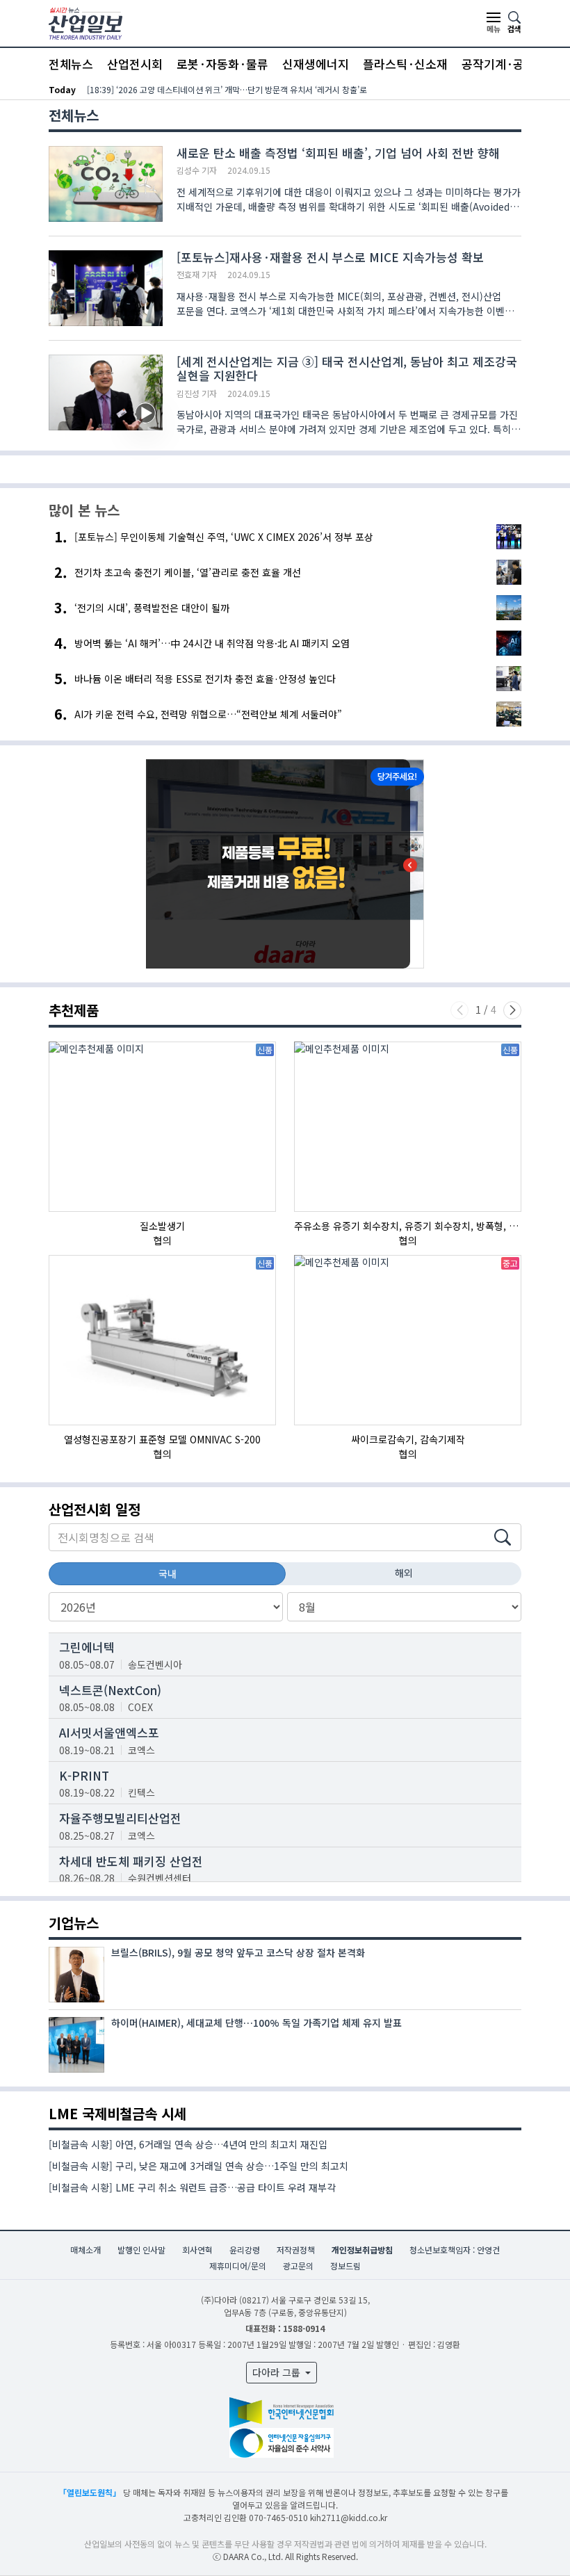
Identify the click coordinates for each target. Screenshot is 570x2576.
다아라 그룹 (278, 2372)
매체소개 (85, 2250)
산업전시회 (135, 64)
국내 (168, 1573)
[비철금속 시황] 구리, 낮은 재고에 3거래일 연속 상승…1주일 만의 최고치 (198, 2166)
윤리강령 (245, 2250)
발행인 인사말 (141, 2250)
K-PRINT (84, 1775)
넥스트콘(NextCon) (110, 1690)
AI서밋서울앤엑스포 (109, 1732)
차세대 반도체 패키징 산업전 (131, 1861)
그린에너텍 (87, 1647)
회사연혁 (197, 2250)
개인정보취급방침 (362, 2250)
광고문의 (298, 2266)
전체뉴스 (71, 64)
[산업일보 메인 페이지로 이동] (85, 22)
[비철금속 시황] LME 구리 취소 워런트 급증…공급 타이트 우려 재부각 (192, 2187)
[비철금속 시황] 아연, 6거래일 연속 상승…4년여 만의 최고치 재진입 (188, 2144)
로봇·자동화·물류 (222, 64)
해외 (404, 1573)
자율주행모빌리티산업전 (120, 1818)
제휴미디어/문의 (238, 2266)
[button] (512, 1010)
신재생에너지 (316, 64)
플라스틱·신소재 (405, 64)
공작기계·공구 (498, 64)
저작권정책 (296, 2250)
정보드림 (345, 2266)
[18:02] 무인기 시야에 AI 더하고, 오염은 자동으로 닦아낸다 (189, 89)
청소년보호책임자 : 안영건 (455, 2250)
